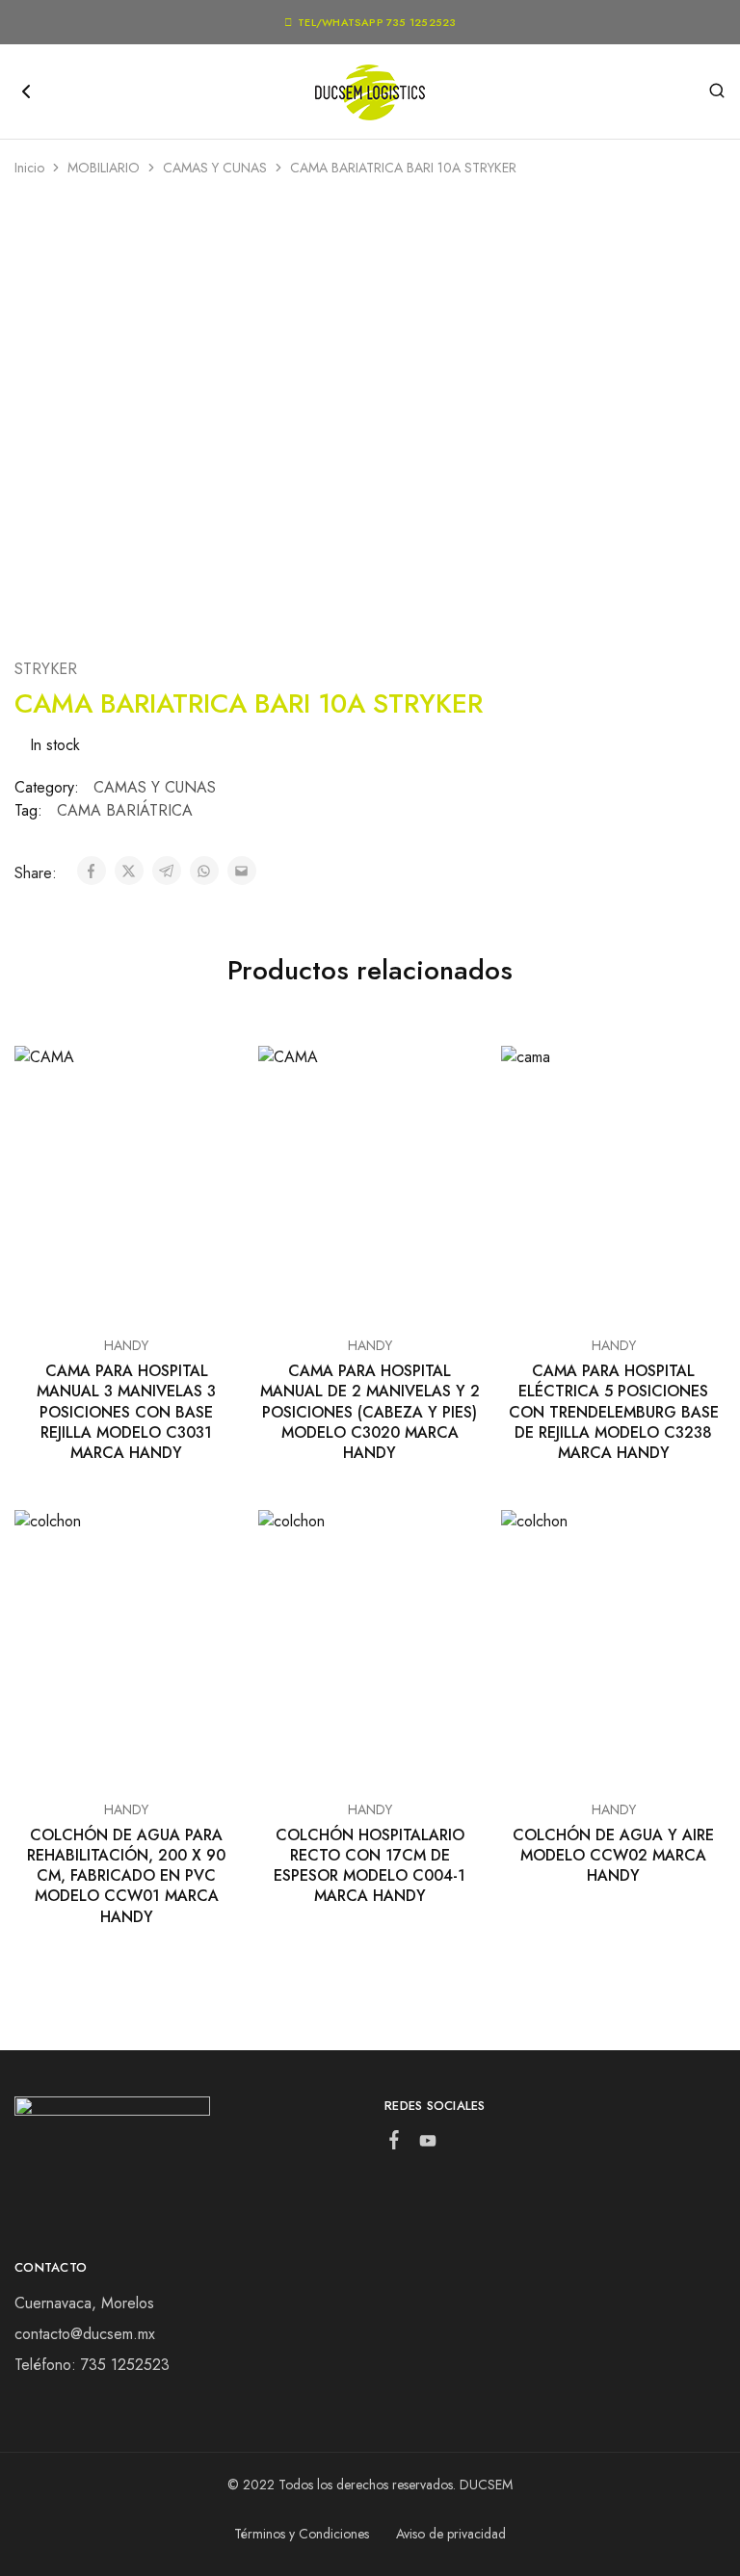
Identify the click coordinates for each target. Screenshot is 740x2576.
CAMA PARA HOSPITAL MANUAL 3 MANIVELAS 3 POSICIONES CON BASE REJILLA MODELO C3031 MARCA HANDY (126, 1412)
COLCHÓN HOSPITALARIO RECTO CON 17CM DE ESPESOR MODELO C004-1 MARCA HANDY (370, 1866)
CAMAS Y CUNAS (215, 168)
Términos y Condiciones (302, 2534)
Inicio (29, 168)
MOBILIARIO (104, 168)
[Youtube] (428, 2145)
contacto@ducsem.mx (85, 2334)
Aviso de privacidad (451, 2534)
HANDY (126, 1345)
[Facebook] (395, 2144)
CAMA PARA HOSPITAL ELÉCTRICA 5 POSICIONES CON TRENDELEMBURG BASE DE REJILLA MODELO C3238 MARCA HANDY (614, 1412)
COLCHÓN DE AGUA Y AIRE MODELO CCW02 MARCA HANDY (613, 1856)
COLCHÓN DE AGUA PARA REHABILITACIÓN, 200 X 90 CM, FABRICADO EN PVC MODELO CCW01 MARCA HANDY (126, 1876)
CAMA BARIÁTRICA (125, 810)
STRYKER (46, 669)
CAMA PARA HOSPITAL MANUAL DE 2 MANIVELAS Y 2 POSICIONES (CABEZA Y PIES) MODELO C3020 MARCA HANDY (370, 1412)
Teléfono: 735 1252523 (92, 2365)
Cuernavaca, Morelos (84, 2303)
